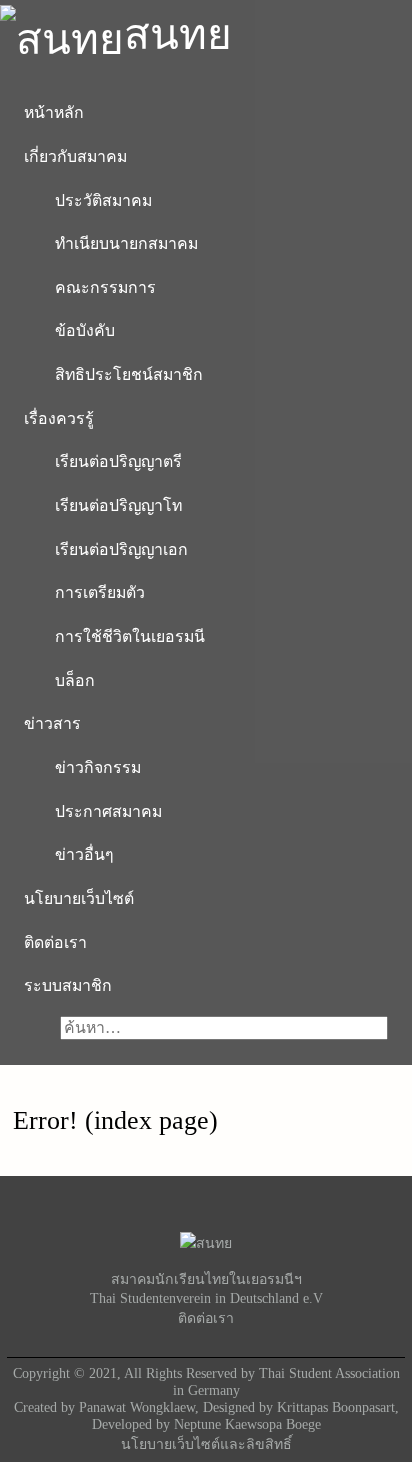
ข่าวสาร (52, 723)
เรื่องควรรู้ (59, 418)
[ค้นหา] (32, 1028)
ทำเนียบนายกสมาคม (126, 243)
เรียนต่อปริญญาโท (118, 505)
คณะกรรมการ (105, 287)
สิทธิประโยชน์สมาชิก (129, 374)
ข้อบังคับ (85, 330)
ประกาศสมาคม (108, 811)
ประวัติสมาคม (103, 200)
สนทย (178, 34)
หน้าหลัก (54, 112)
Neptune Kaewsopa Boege (247, 1424)
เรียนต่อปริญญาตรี (118, 461)
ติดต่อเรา (55, 942)
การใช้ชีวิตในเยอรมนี (130, 636)
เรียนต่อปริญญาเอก (121, 549)
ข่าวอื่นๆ (84, 854)
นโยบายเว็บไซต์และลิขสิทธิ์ (206, 1444)
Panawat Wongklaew (137, 1407)
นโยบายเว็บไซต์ (79, 898)
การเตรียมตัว (100, 592)
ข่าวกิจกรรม (98, 767)
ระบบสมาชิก (68, 985)
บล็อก (75, 680)
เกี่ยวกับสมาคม (75, 156)
